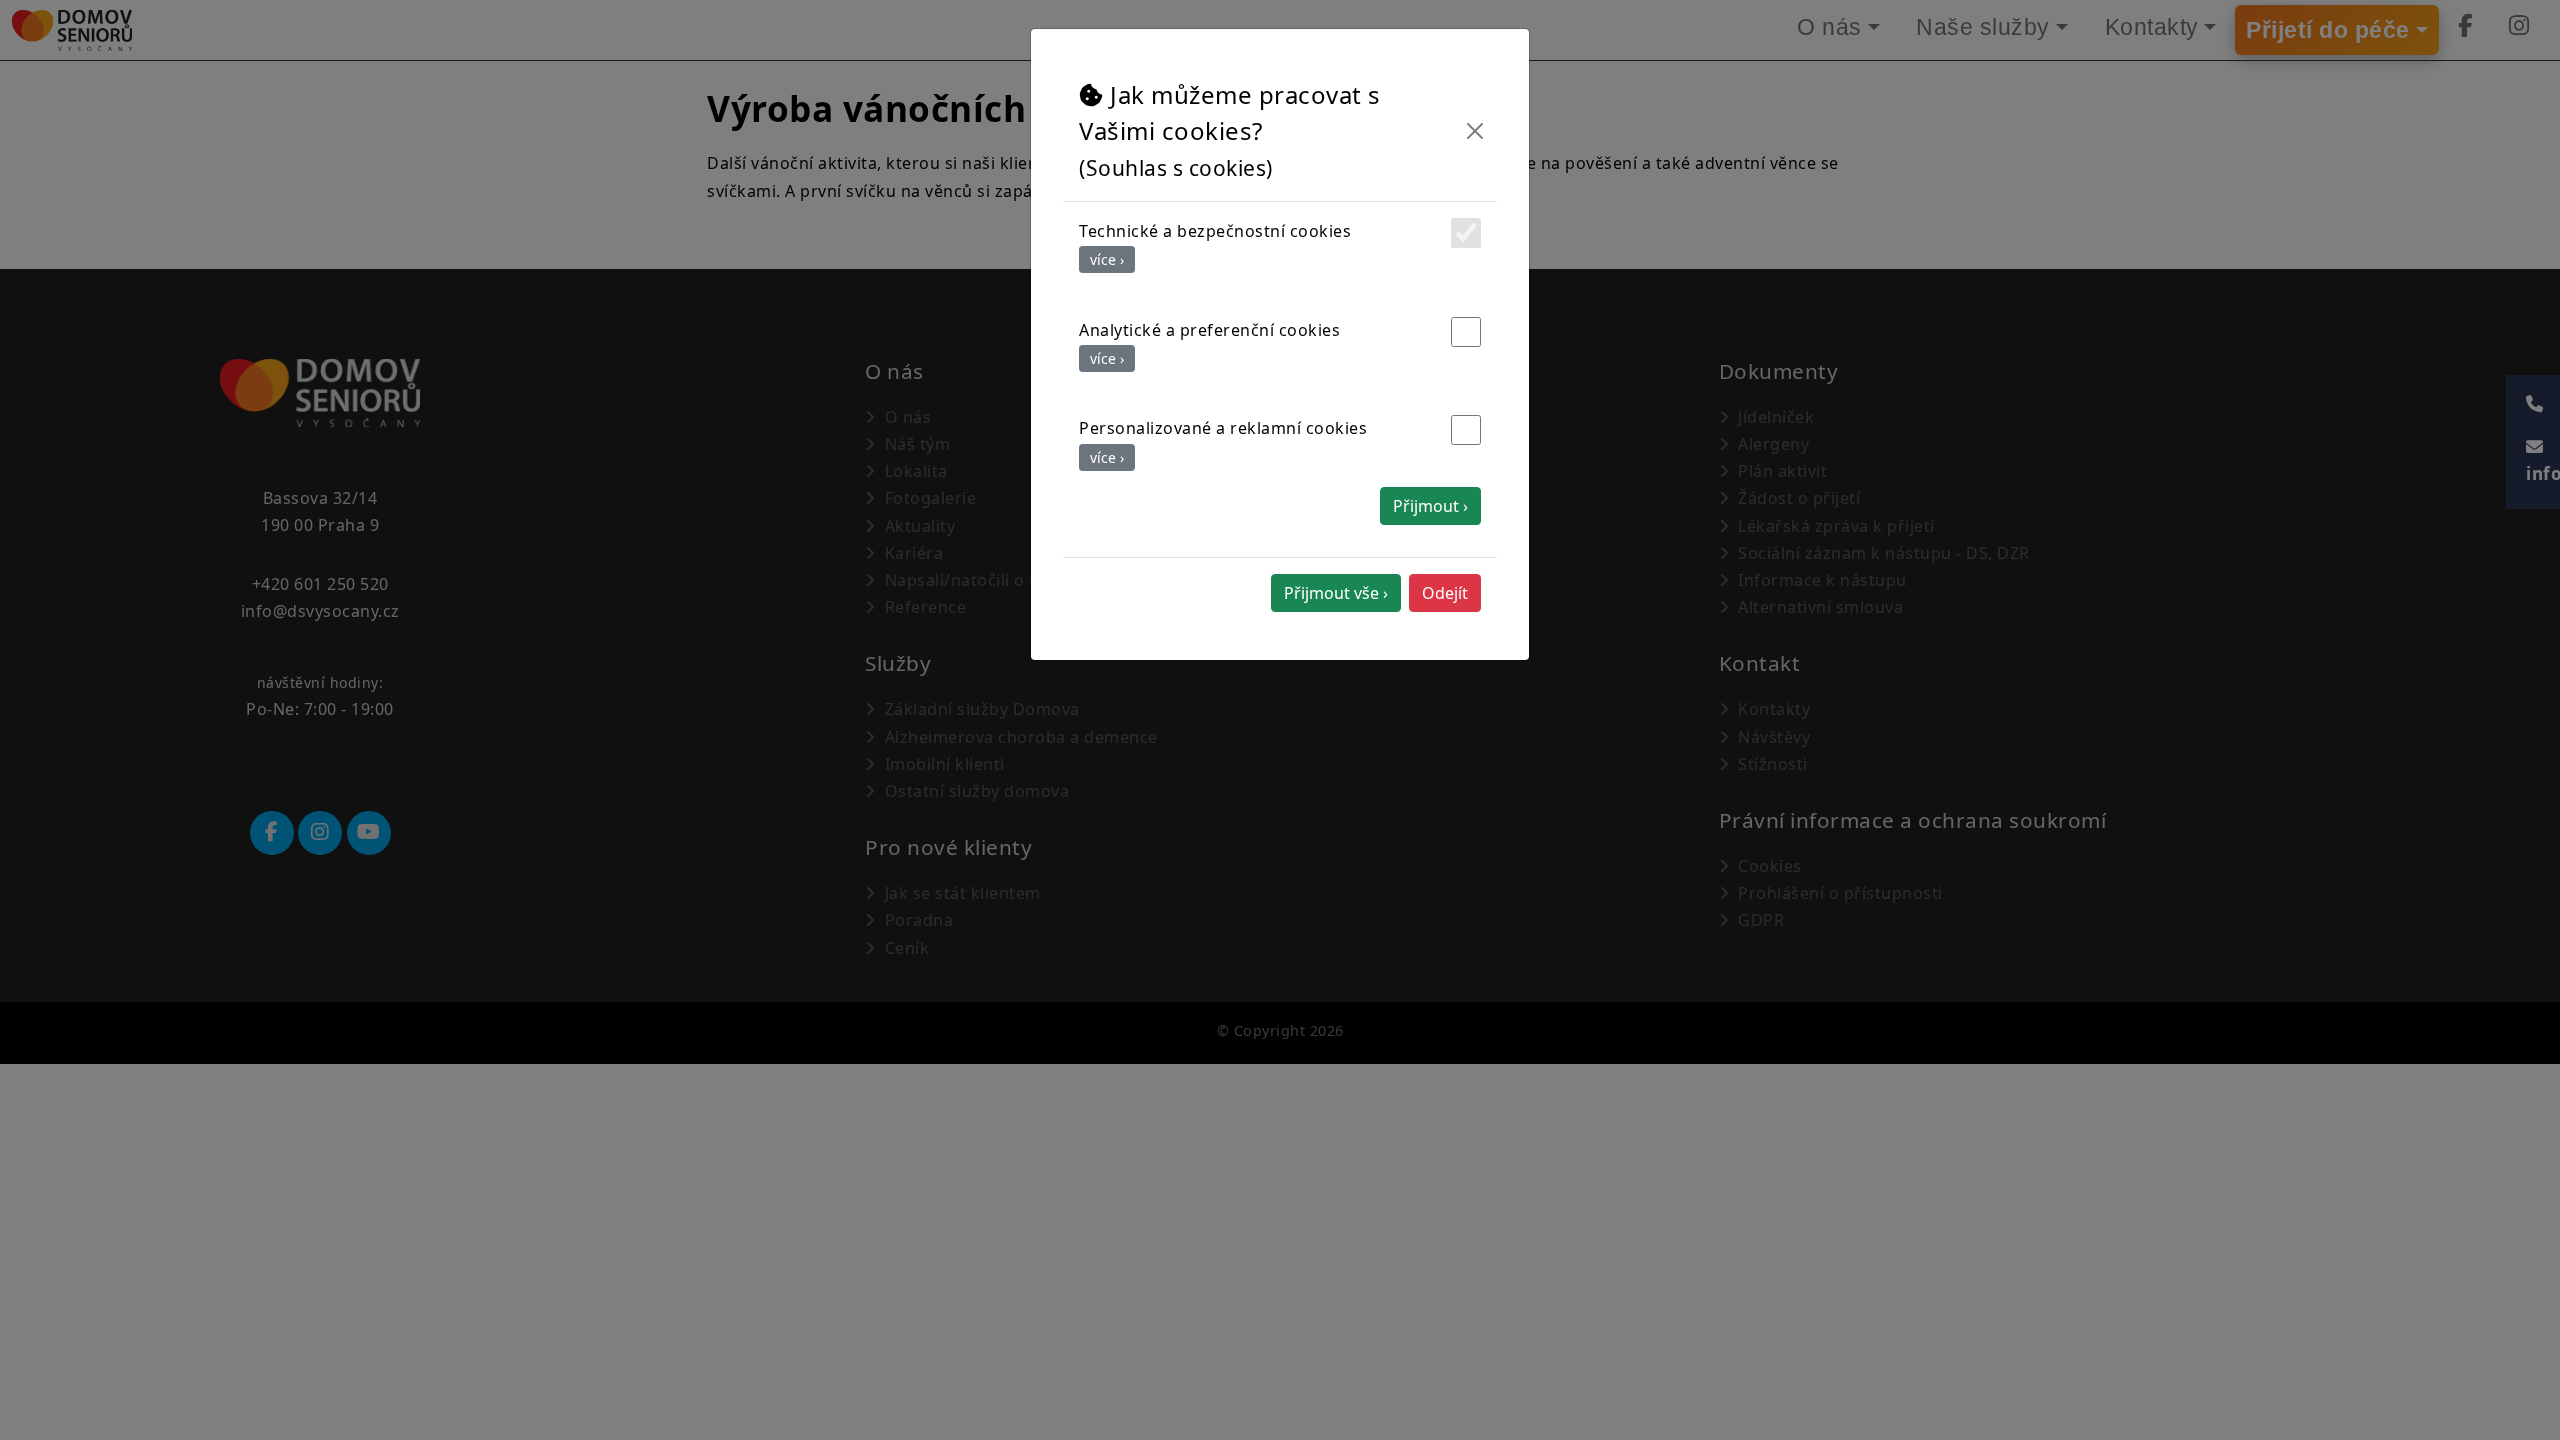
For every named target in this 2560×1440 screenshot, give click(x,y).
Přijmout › (1430, 506)
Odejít (1445, 593)
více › (1107, 259)
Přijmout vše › (1336, 593)
